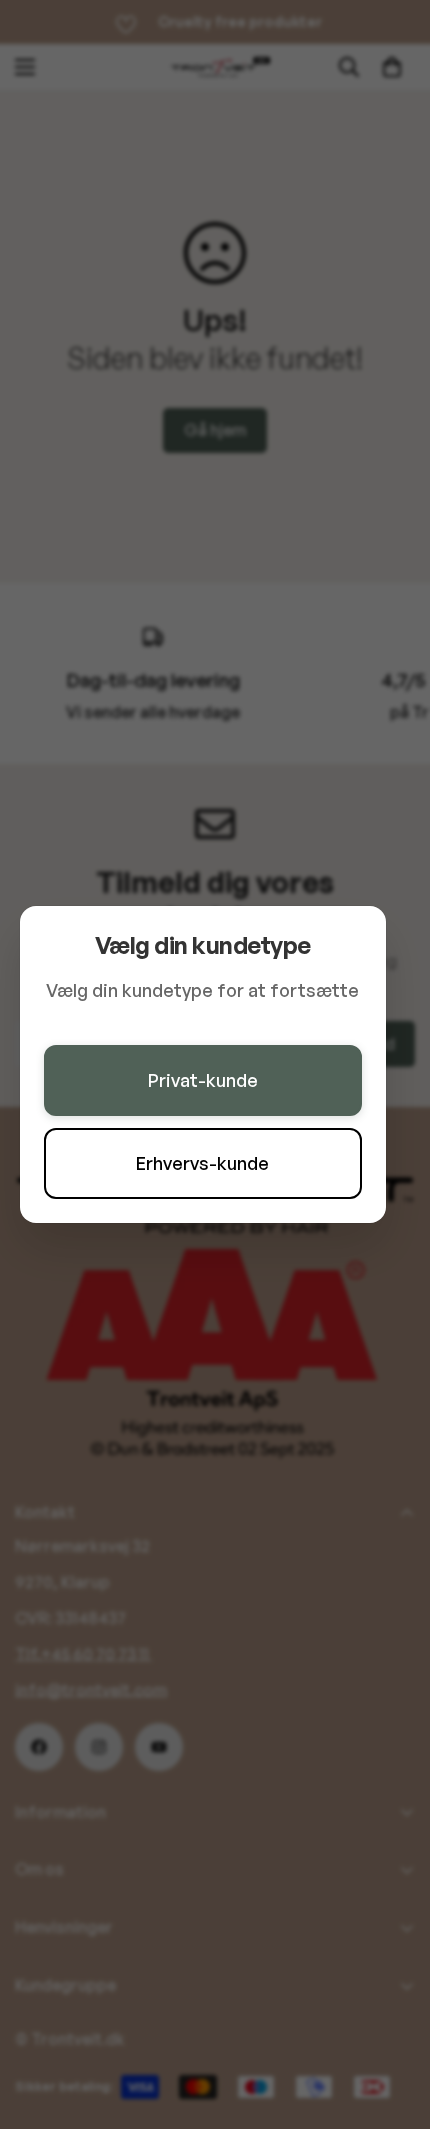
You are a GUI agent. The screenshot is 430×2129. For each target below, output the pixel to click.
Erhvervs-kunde (202, 1163)
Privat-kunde (203, 1080)
